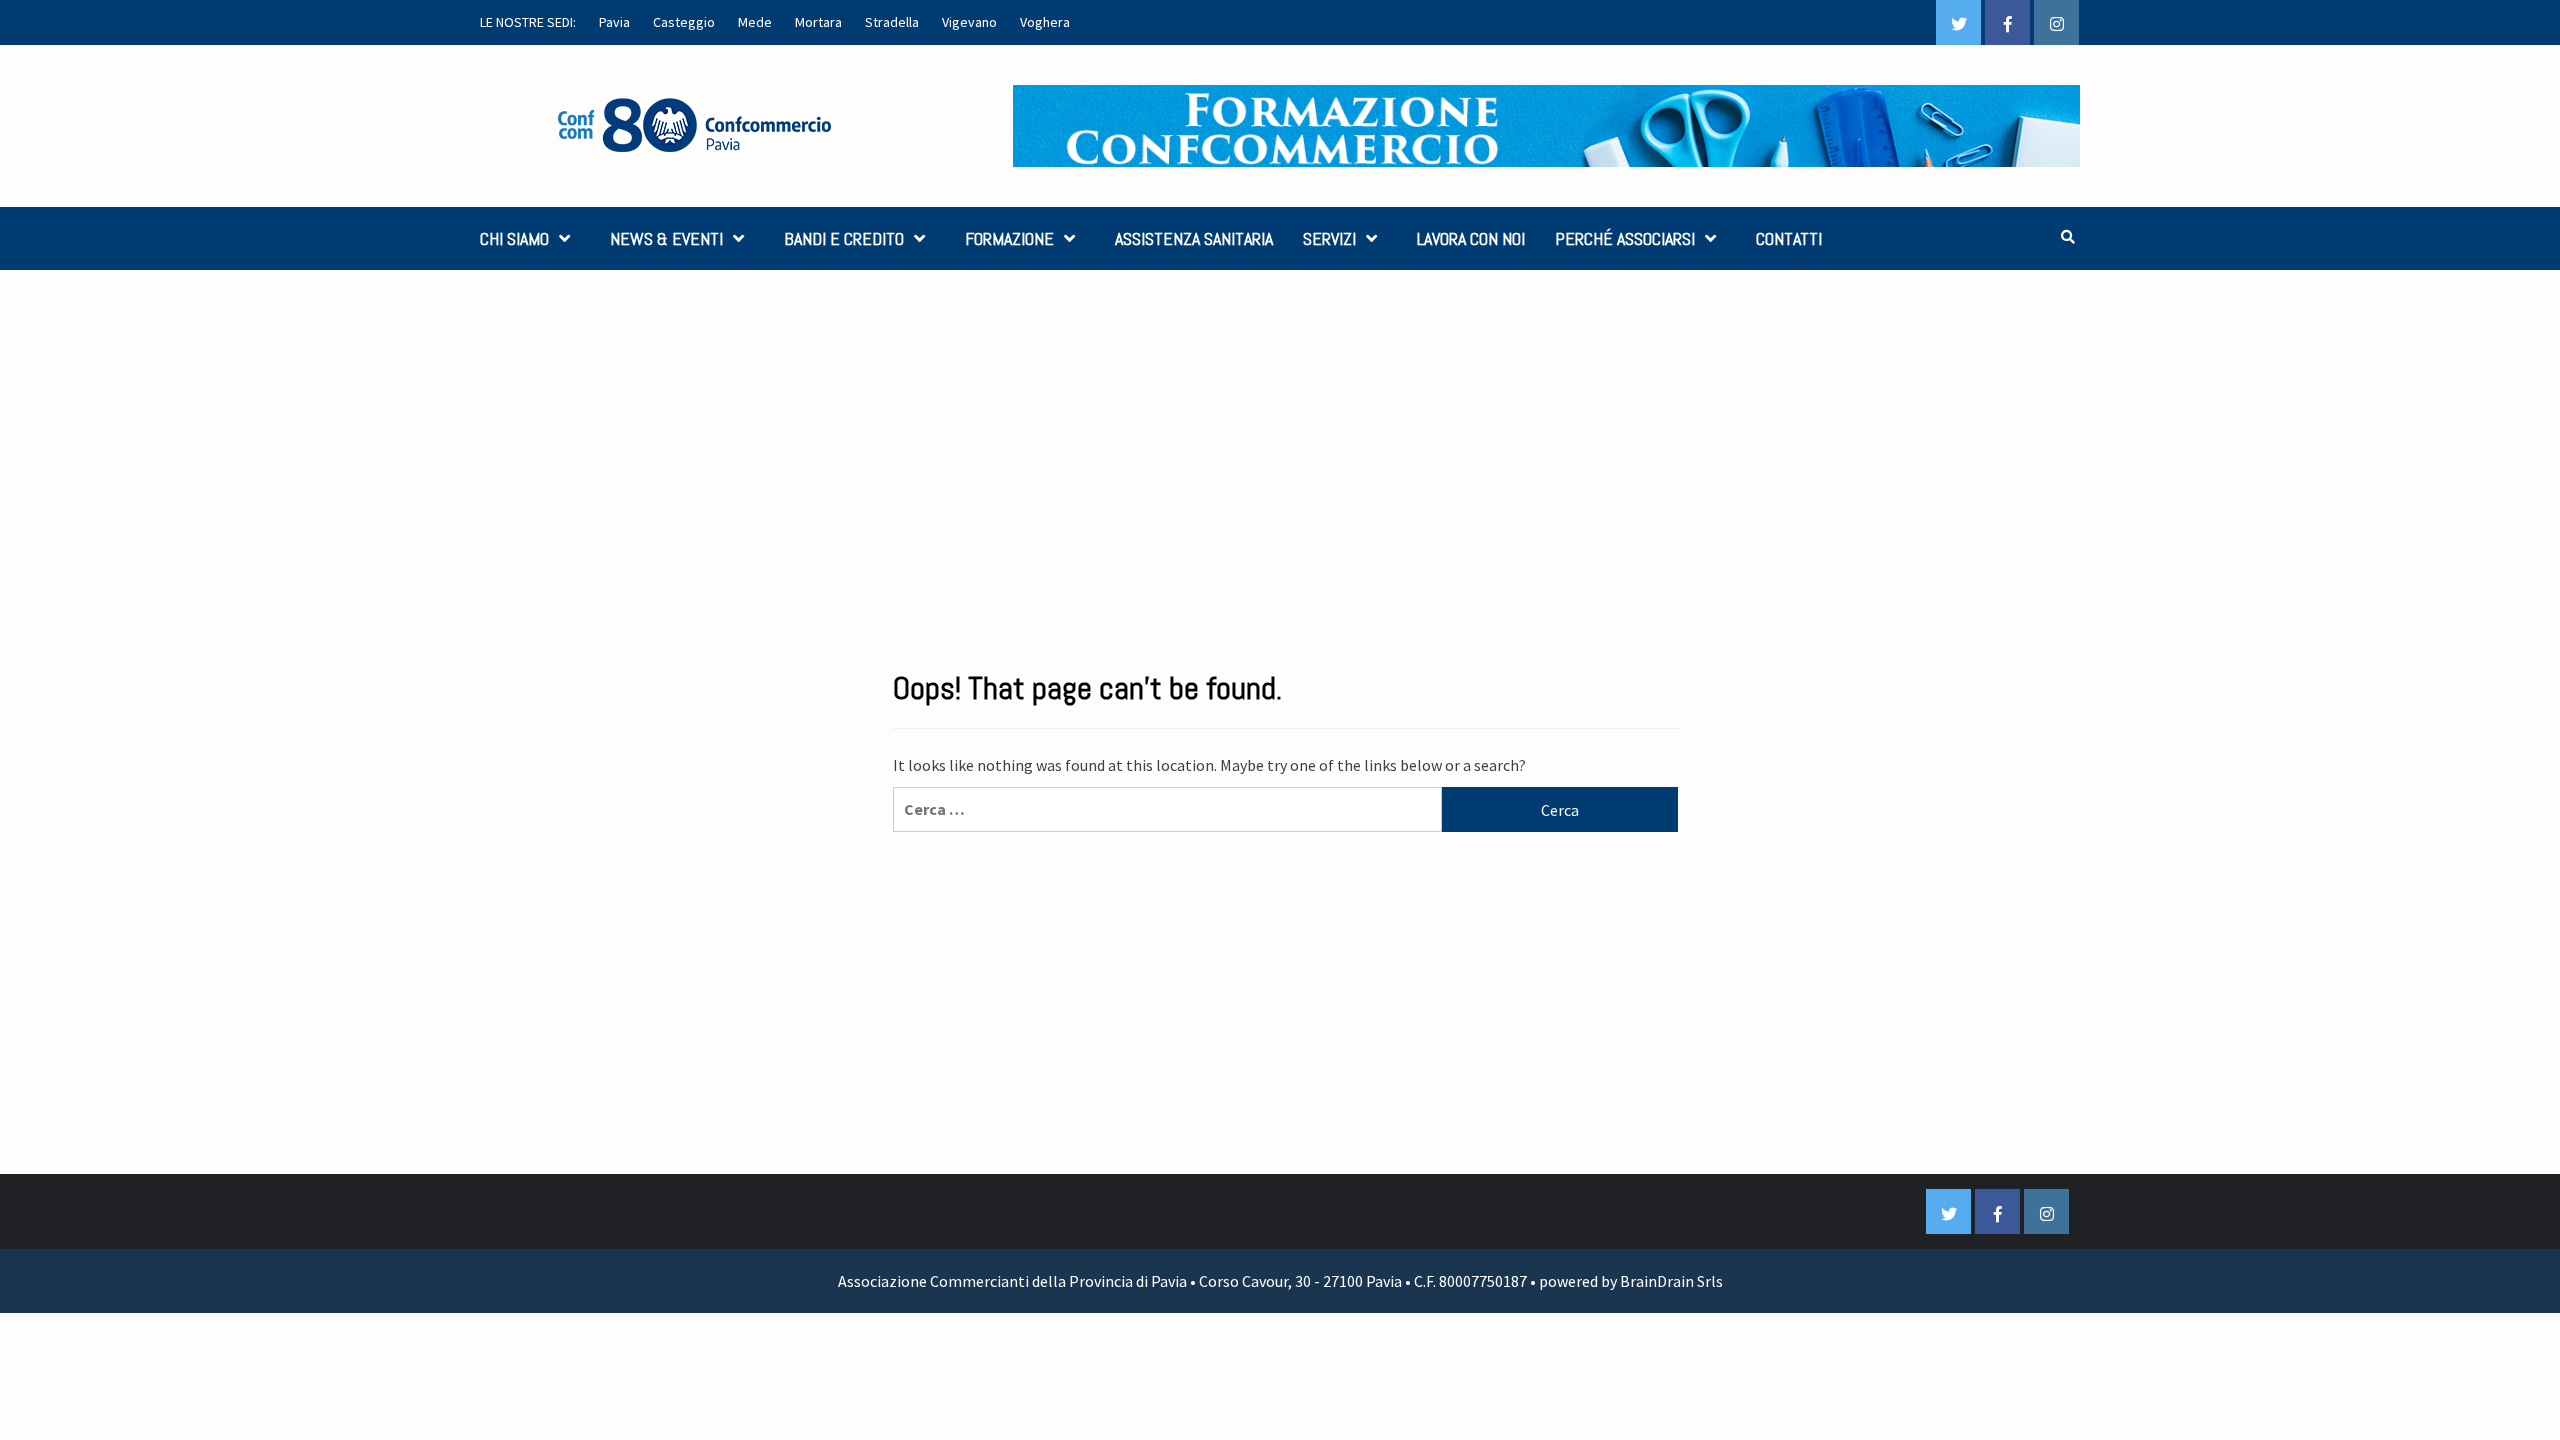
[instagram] (2056, 22)
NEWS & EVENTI (666, 238)
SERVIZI (1329, 238)
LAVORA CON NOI (1471, 238)
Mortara (818, 22)
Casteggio (684, 22)
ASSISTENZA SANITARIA (1194, 238)
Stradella (892, 22)
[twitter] (1958, 22)
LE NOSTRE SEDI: (528, 22)
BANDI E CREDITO (844, 238)
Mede (755, 22)
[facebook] (2007, 22)
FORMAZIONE (1009, 238)
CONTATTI (1789, 238)
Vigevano (969, 22)
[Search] (2067, 237)
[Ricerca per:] (1168, 809)
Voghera (1045, 22)
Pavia (614, 22)
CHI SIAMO (514, 238)
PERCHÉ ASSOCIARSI (1625, 238)
